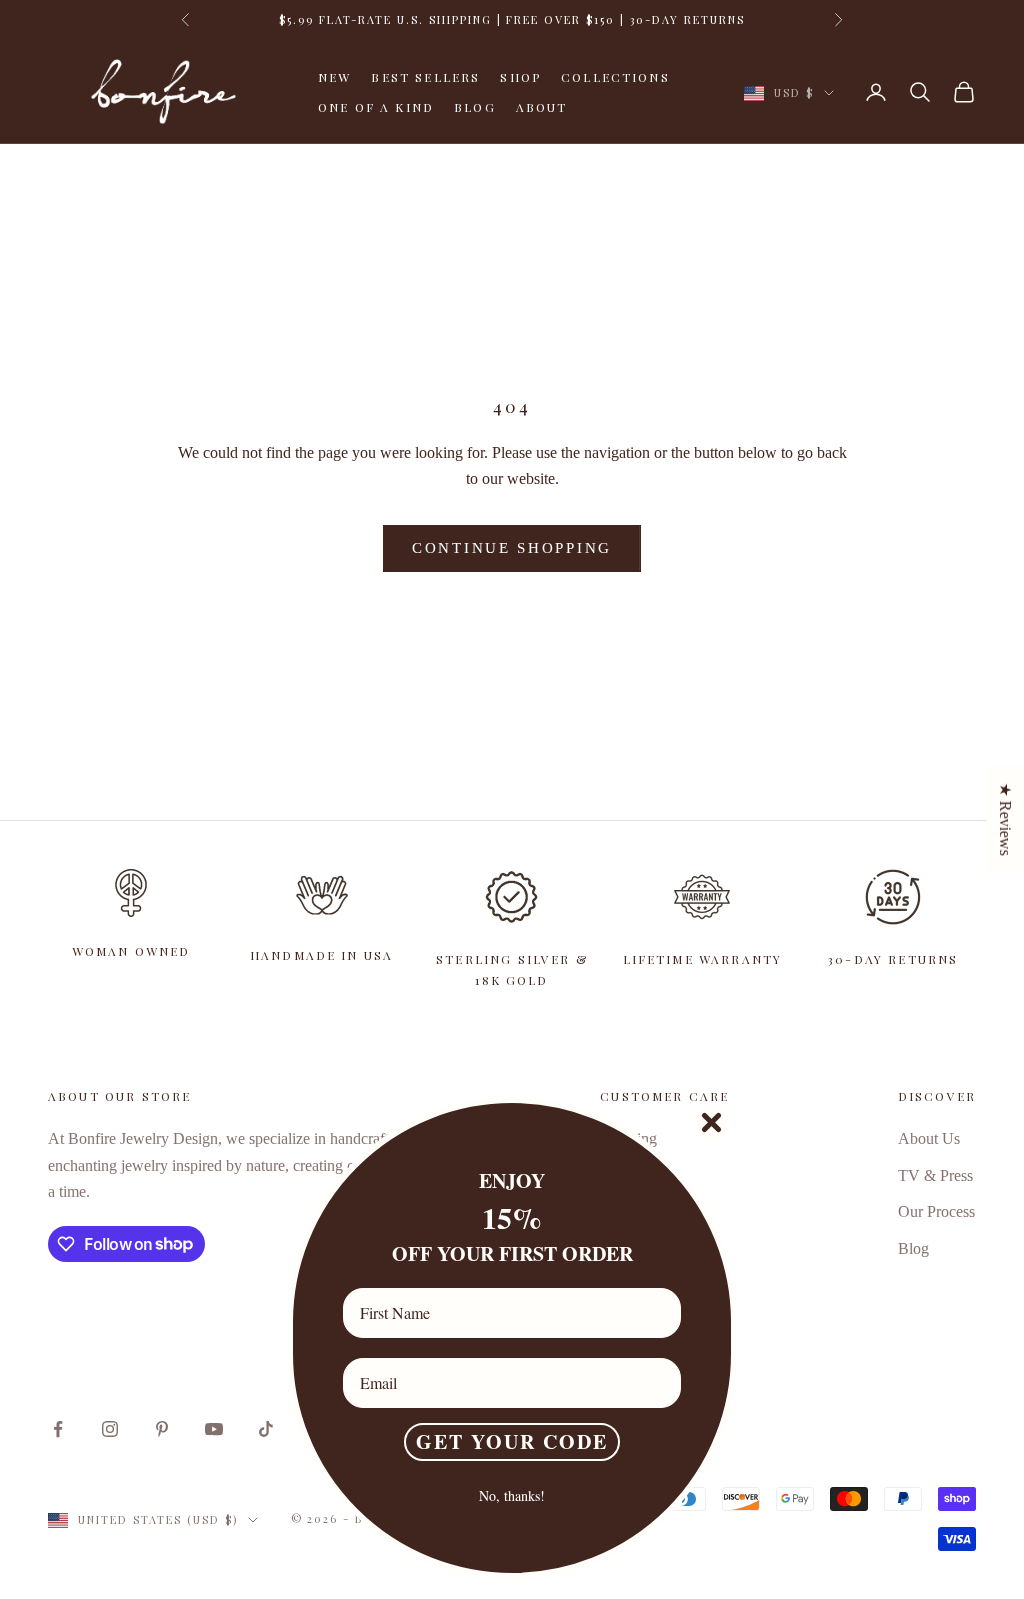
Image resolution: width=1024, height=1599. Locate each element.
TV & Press (935, 1175)
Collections (615, 77)
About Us (929, 1138)
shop (520, 77)
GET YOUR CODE (512, 1441)
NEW (334, 77)
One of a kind (376, 107)
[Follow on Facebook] (58, 1429)
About (542, 107)
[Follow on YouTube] (214, 1429)
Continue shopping (512, 548)
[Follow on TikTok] (266, 1429)
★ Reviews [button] (1005, 818)
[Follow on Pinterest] (162, 1429)
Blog (475, 107)
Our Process (936, 1211)
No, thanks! (512, 1495)
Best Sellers (425, 77)
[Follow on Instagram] (110, 1429)
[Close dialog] (711, 1122)
